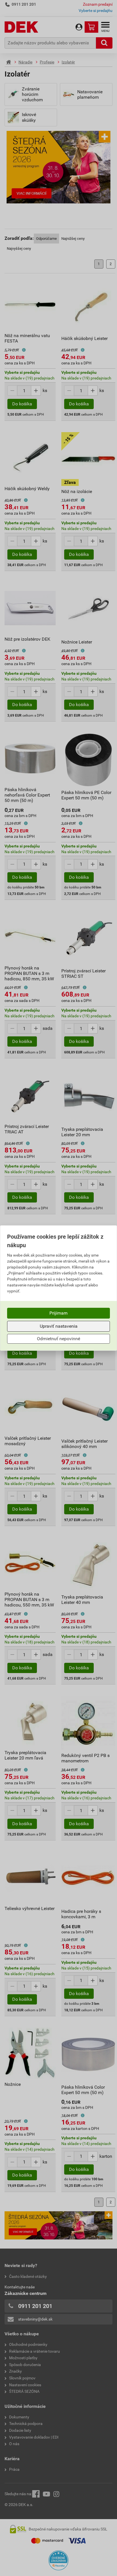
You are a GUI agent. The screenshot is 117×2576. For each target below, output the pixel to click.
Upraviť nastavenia (59, 1326)
